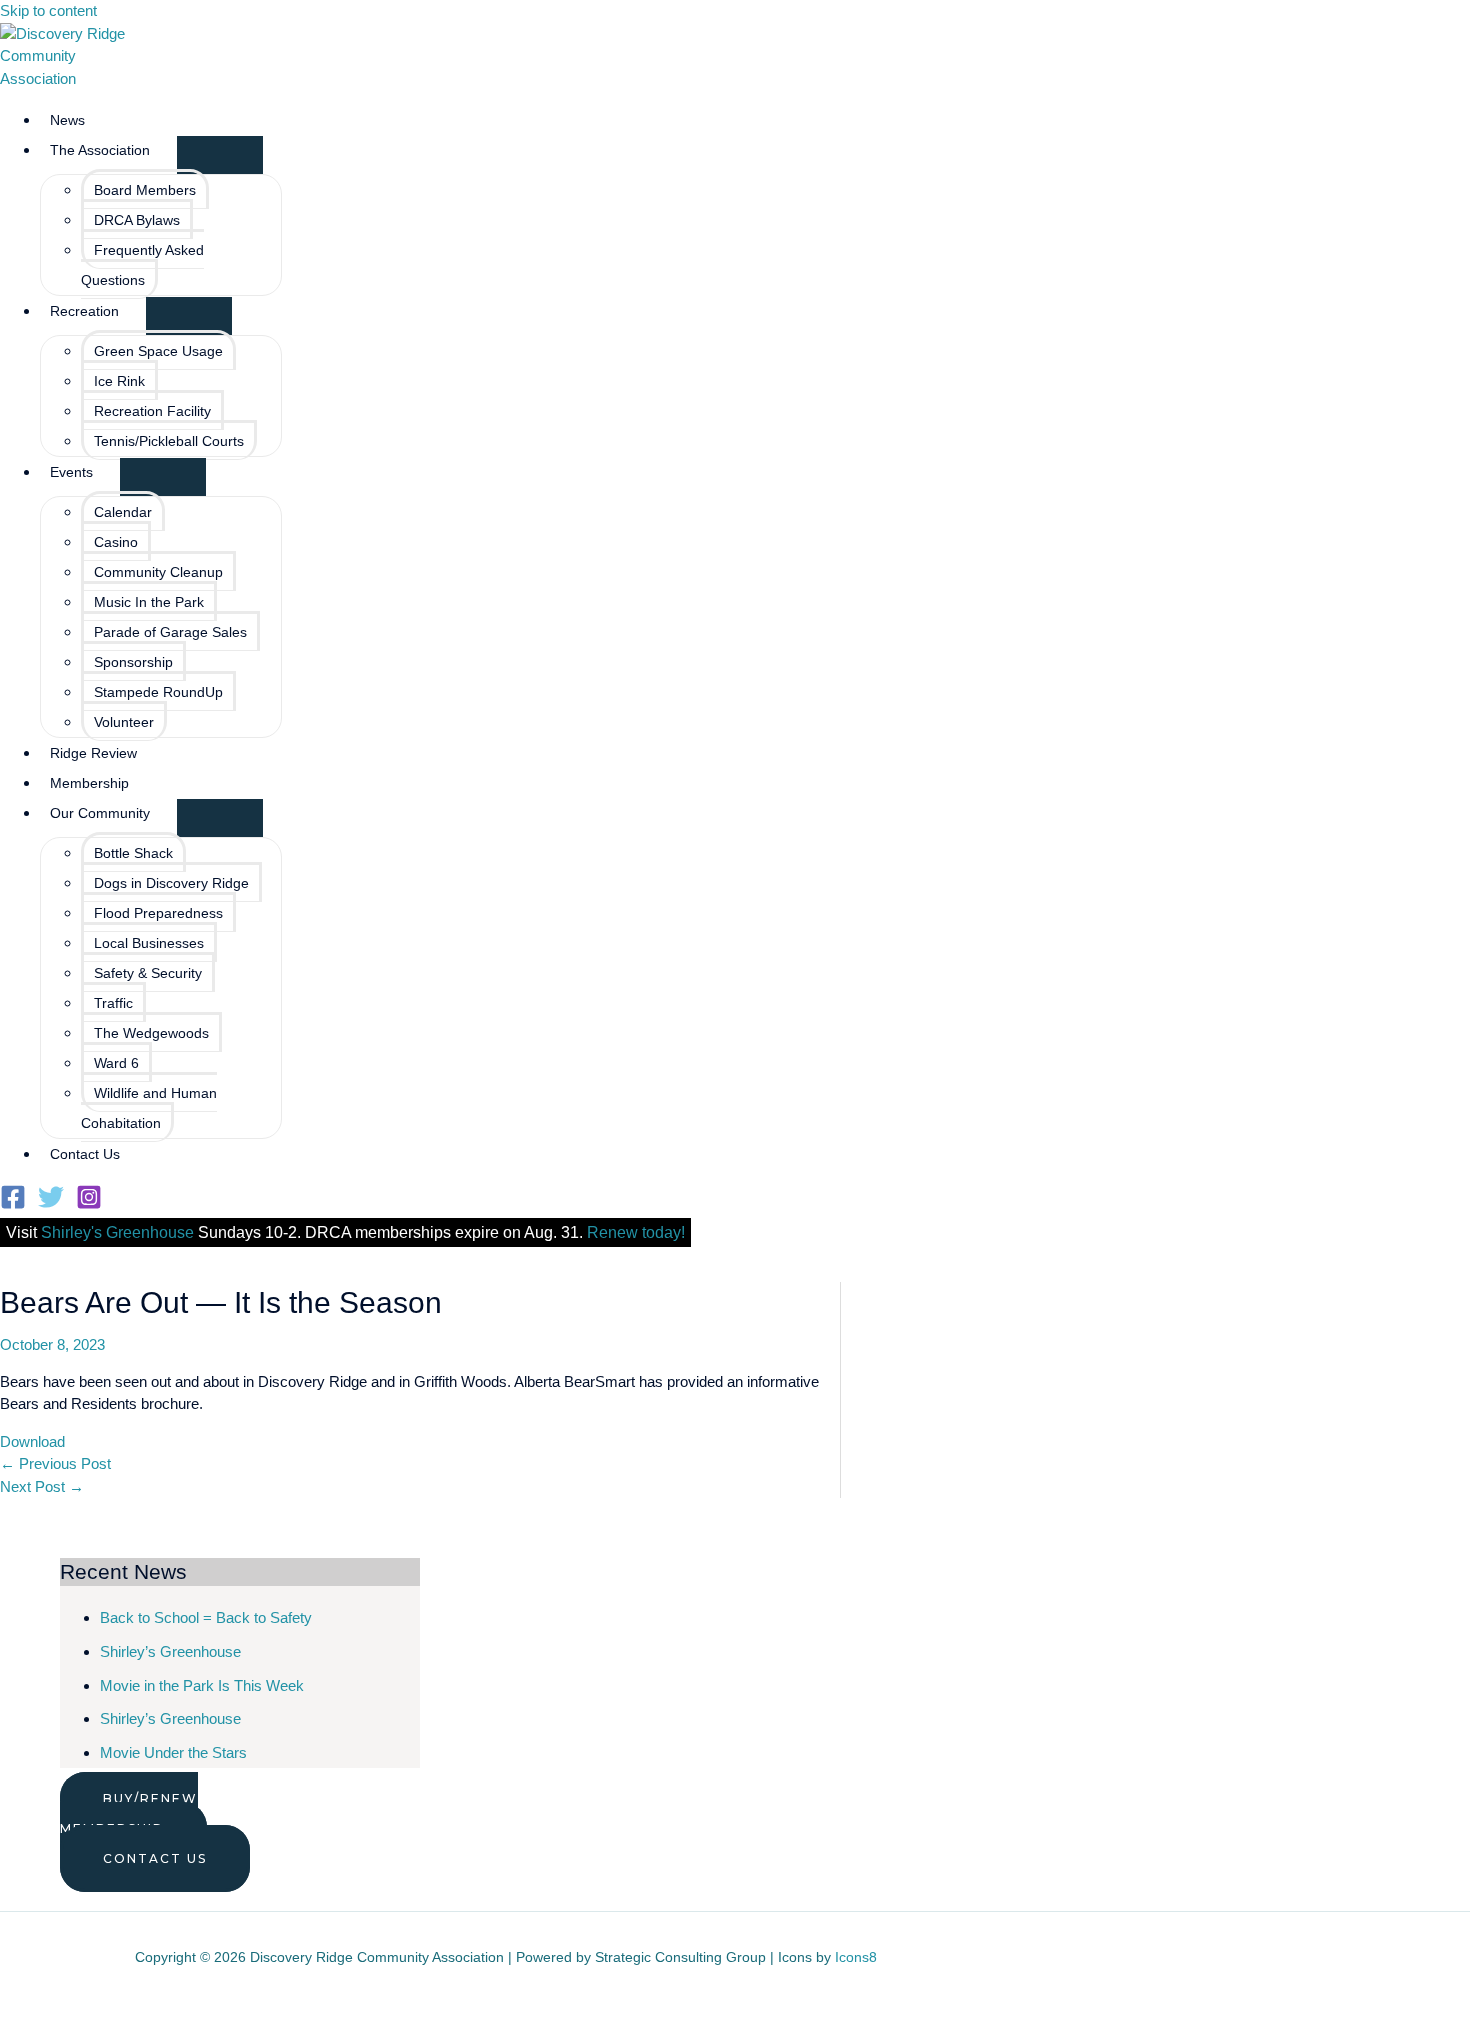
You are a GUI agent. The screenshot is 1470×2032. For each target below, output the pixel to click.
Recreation (84, 311)
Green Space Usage (158, 351)
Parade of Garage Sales (170, 632)
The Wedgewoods (151, 1033)
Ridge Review (93, 753)
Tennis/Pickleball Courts (169, 441)
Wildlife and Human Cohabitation (149, 1108)
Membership (89, 783)
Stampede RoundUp (158, 692)
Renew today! (636, 1232)
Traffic (113, 1003)
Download (32, 1441)
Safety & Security (148, 973)
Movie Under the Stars (173, 1752)
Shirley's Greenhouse (117, 1232)
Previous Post (55, 1463)
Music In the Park (149, 602)
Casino (116, 542)
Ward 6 (116, 1063)
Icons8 (856, 1957)
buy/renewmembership (129, 1813)
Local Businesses (149, 943)
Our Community (100, 813)
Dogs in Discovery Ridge (171, 883)
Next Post (42, 1486)
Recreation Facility (152, 411)
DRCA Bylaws (137, 220)
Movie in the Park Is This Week (202, 1685)
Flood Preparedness (158, 913)
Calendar (123, 512)
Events (71, 472)
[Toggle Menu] (220, 155)
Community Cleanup (158, 572)
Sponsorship (133, 662)
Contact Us (85, 1154)
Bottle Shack (133, 853)
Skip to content (48, 10)
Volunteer (124, 722)
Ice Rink (119, 381)
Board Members (145, 190)
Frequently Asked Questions (142, 265)
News (67, 120)
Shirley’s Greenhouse (170, 1651)
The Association (100, 150)
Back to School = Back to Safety (206, 1617)
